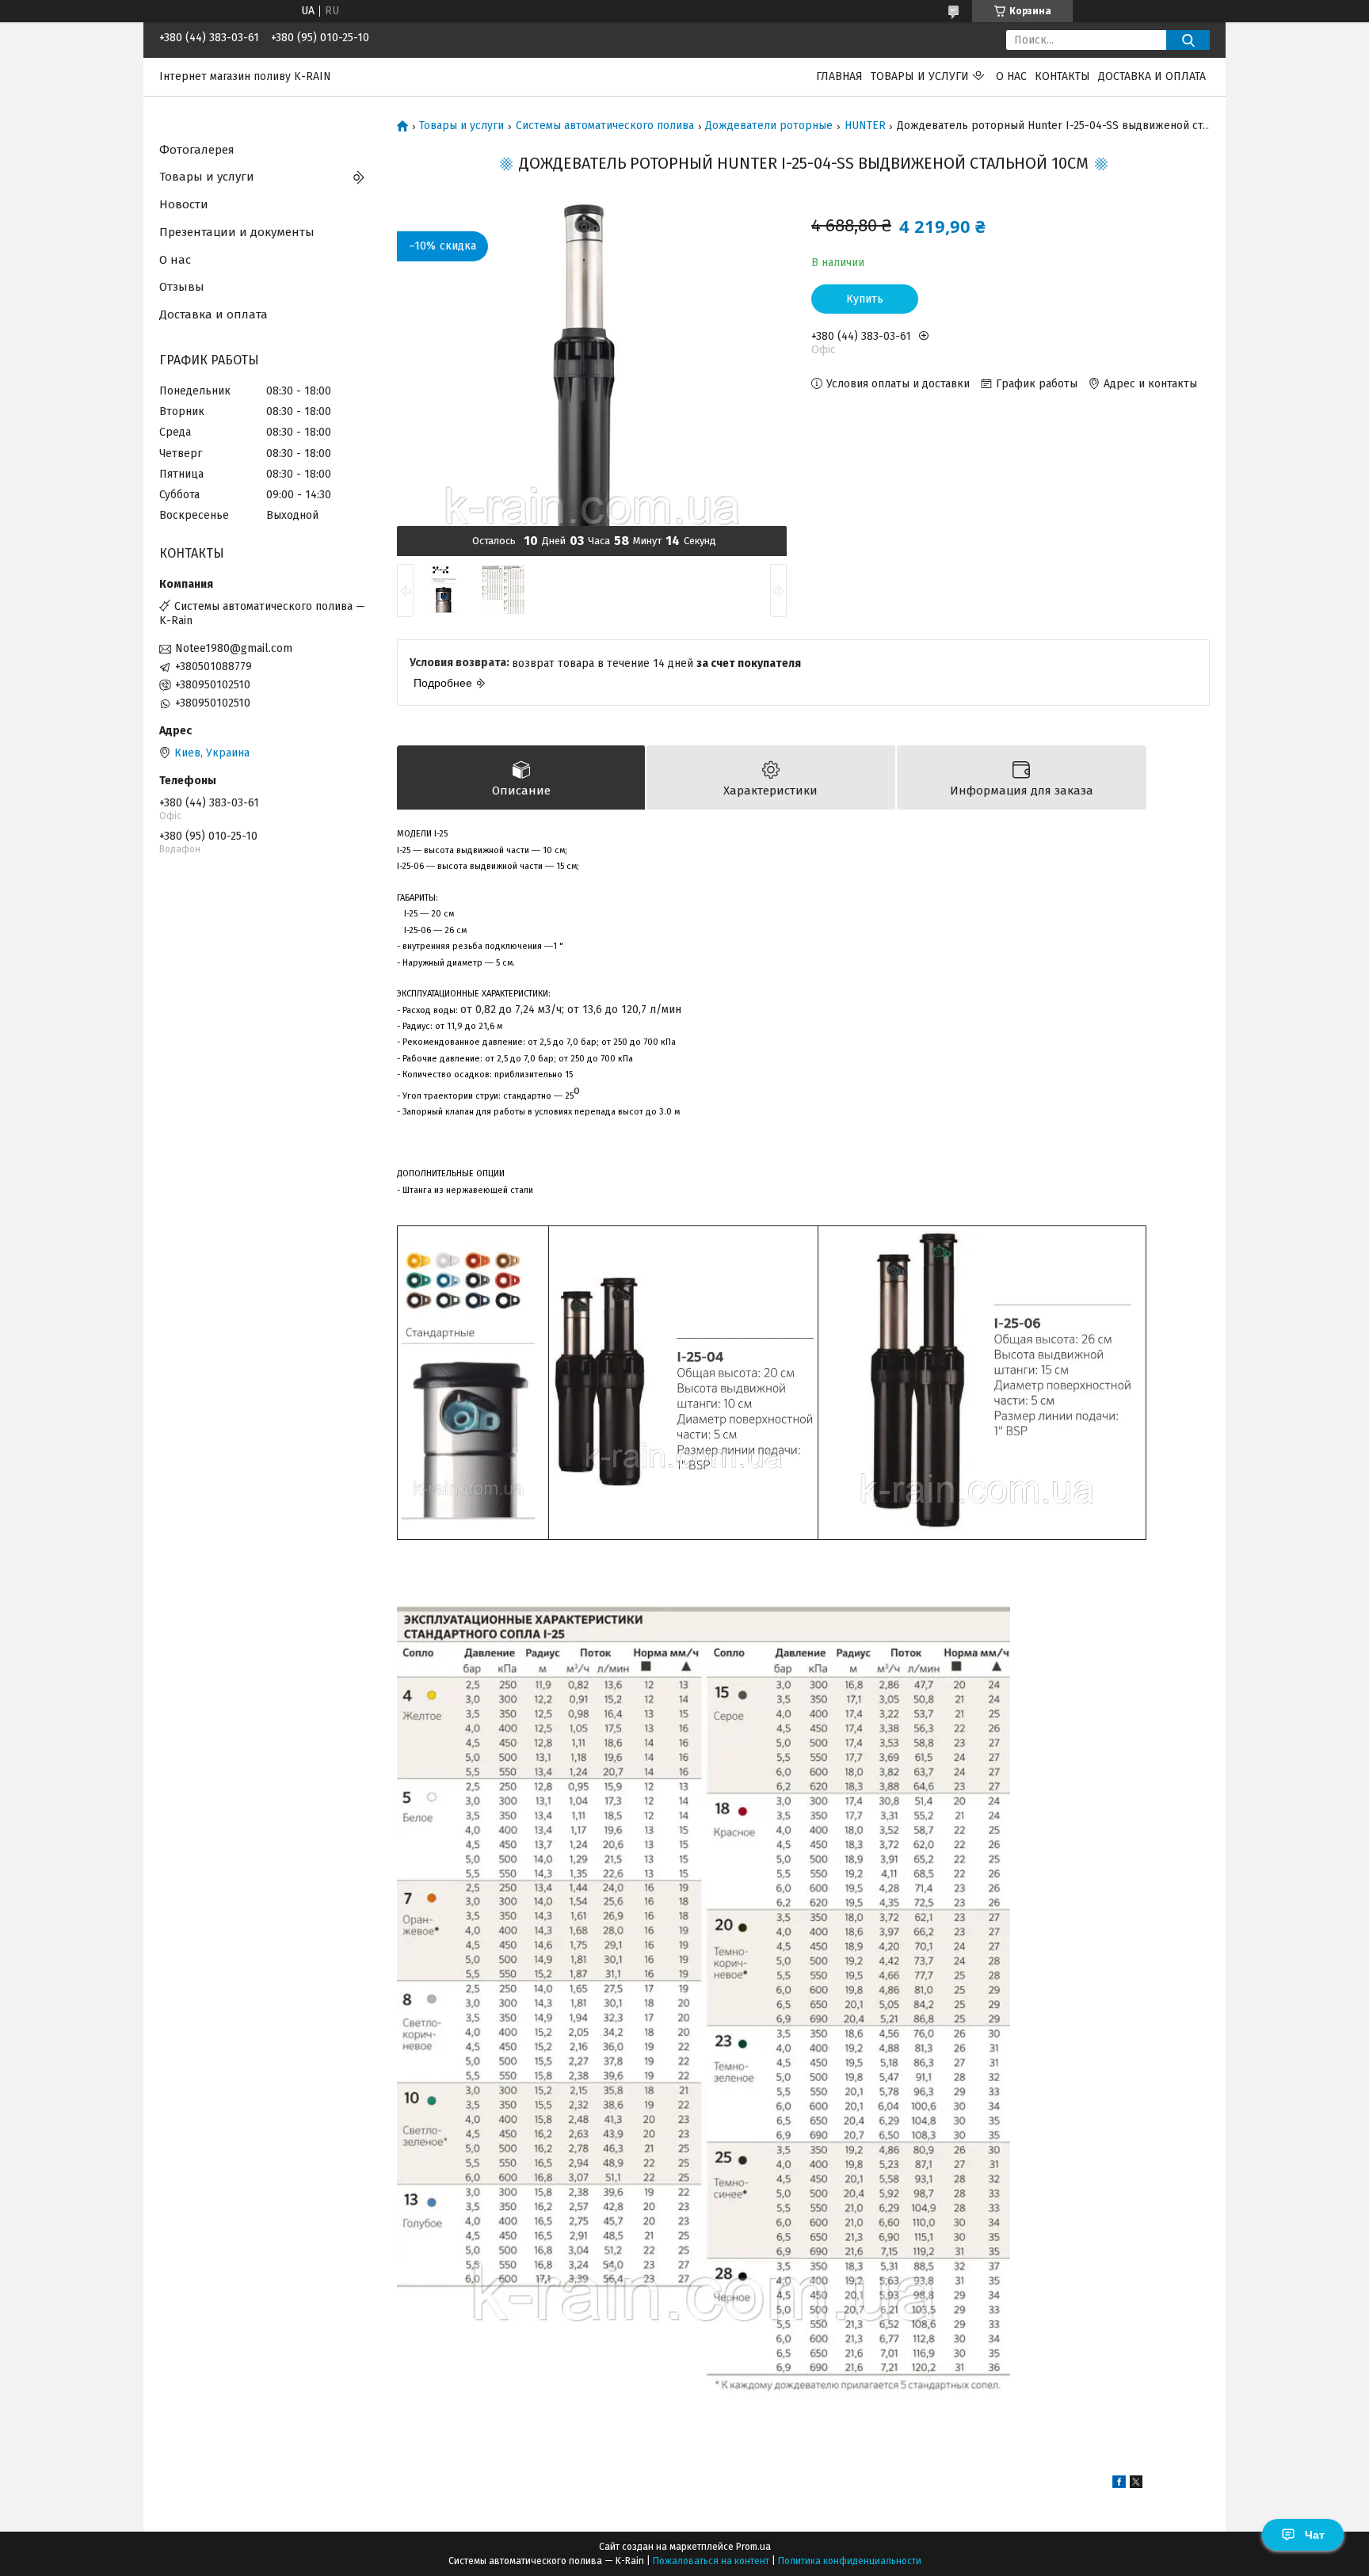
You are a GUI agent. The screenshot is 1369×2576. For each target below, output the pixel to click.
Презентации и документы (237, 232)
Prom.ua (753, 2547)
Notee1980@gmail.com (234, 648)
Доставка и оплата (1152, 76)
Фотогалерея (197, 150)
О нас (1011, 76)
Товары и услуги (920, 76)
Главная (839, 76)
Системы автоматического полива (605, 126)
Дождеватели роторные (769, 126)
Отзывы (182, 287)
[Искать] (1188, 40)
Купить (865, 299)
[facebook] (1119, 2485)
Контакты (1062, 76)
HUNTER (865, 126)
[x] (1136, 2485)
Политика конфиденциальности (850, 2561)
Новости (184, 204)
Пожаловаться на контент (711, 2561)
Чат (1315, 2535)
